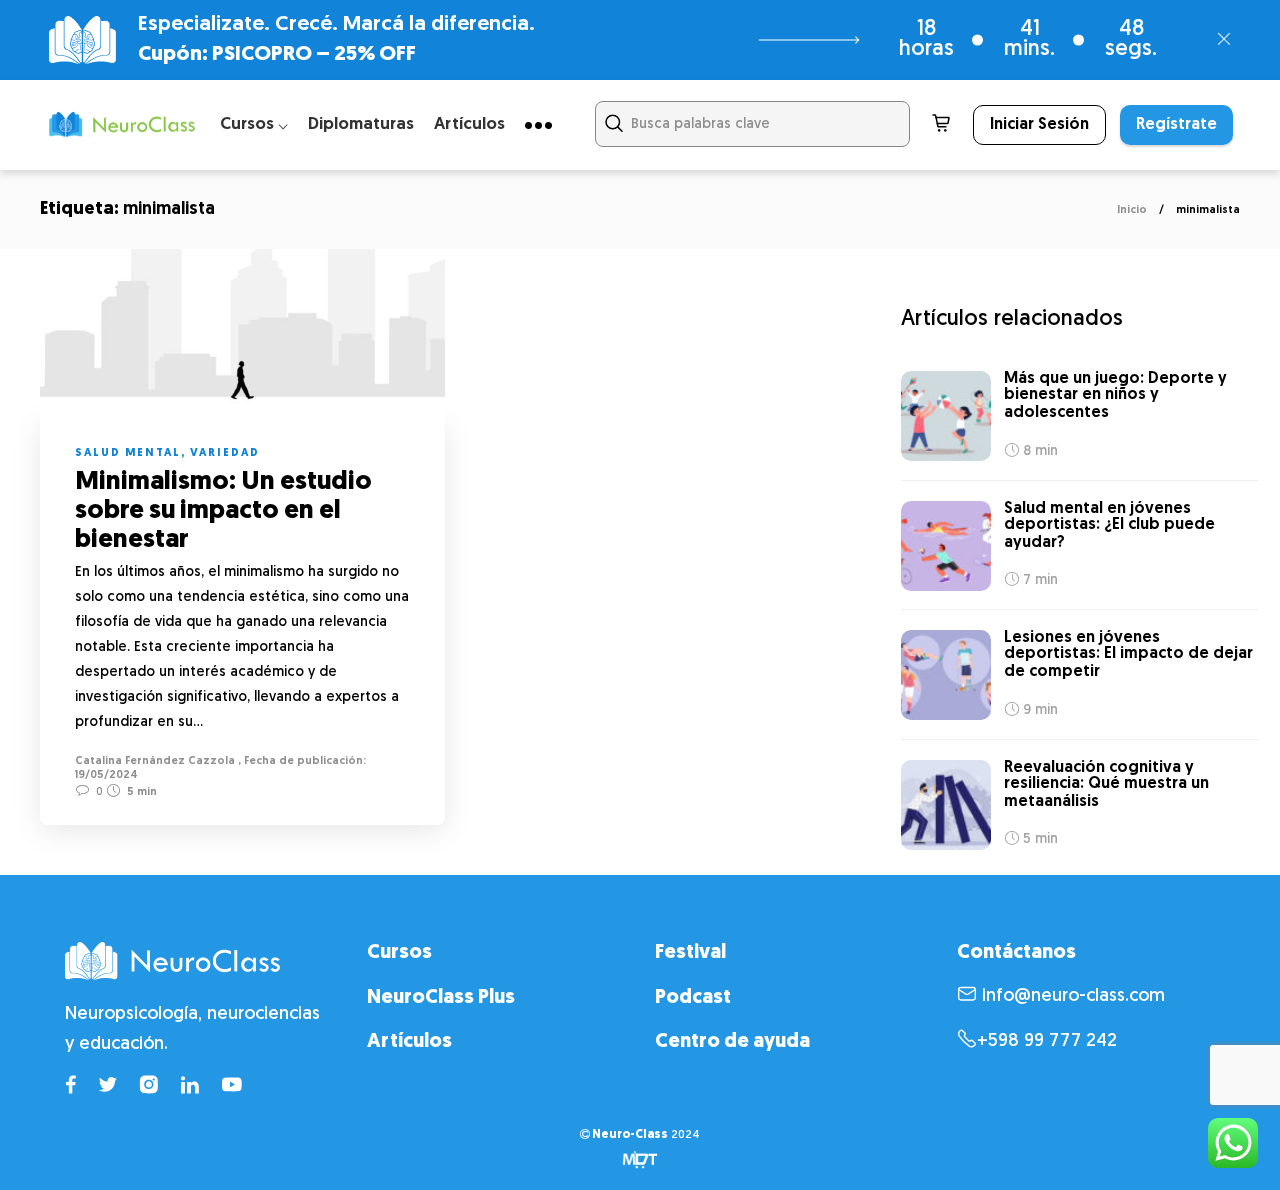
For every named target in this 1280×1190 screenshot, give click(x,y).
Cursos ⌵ (254, 124)
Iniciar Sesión (1039, 125)
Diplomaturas (361, 124)
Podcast (693, 998)
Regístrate (1176, 125)
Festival (690, 953)
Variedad (225, 453)
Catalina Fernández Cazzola (155, 761)
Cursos (399, 953)
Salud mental (128, 453)
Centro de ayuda (732, 1042)
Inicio (1132, 210)
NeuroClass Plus (441, 998)
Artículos (469, 124)
